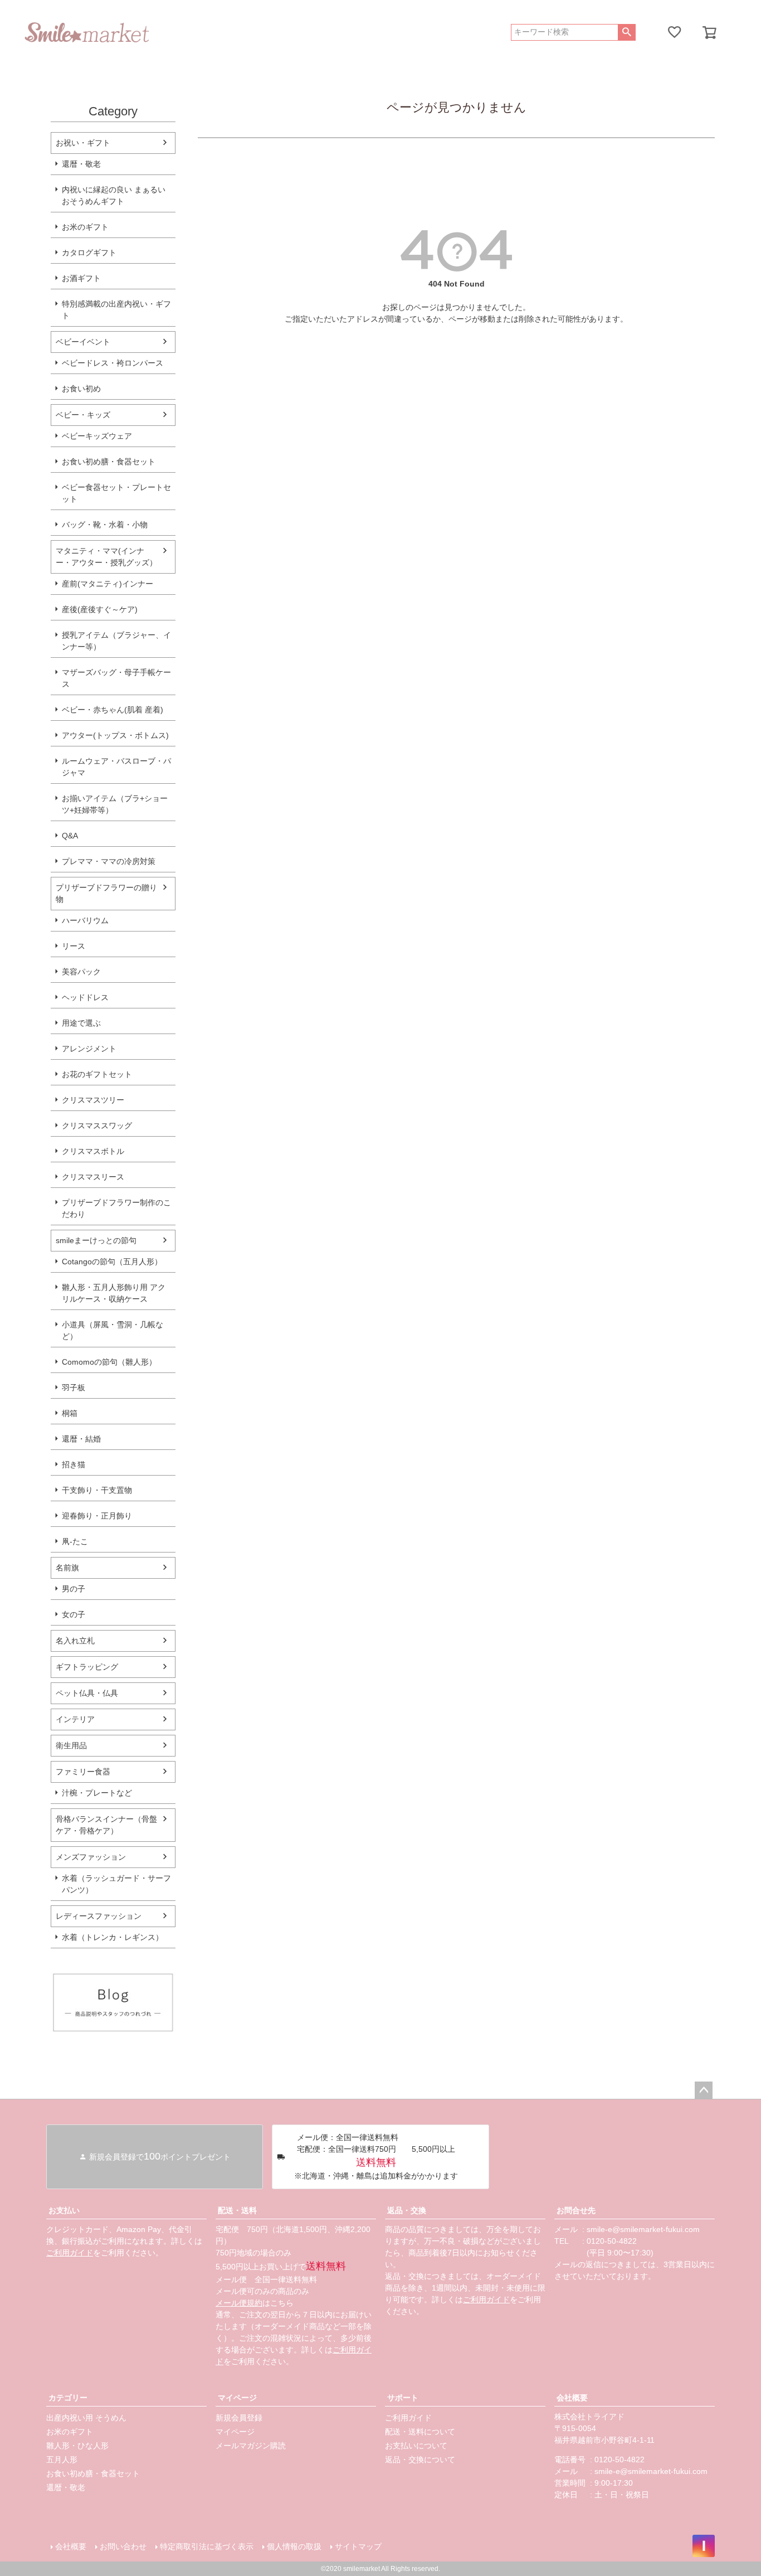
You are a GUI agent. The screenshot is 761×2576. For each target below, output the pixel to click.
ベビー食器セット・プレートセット (116, 493)
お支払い (64, 2210)
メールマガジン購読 (251, 2446)
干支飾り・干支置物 (97, 1490)
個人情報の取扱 (294, 2546)
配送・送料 (237, 2210)
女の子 (74, 1614)
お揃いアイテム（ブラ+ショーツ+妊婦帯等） (115, 804)
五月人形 (62, 2459)
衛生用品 (71, 1745)
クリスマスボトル (93, 1151)
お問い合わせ (123, 2546)
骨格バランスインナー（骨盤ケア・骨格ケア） (106, 1825)
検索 (626, 32)
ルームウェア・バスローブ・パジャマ (116, 767)
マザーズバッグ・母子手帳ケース (116, 678)
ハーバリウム (85, 920)
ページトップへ (704, 2090)
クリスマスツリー (93, 1100)
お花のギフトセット (97, 1074)
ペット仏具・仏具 (87, 1693)
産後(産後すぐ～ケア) (100, 609)
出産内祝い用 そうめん (86, 2418)
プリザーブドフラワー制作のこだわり (116, 1208)
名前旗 (67, 1568)
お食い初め (81, 389)
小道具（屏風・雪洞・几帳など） (113, 1330)
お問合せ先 (576, 2210)
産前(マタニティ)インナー (108, 584)
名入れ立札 (75, 1641)
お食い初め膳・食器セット (109, 462)
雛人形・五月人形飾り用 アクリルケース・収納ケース (114, 1293)
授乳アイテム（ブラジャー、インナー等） (116, 641)
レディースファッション (99, 1916)
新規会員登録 (239, 2418)
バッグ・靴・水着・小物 (105, 525)
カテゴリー (68, 2398)
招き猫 (74, 1464)
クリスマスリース (93, 1177)
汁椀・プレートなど (97, 1793)
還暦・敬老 (81, 164)
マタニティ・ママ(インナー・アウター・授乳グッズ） (106, 557)
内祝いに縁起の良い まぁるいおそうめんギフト (114, 195)
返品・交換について (420, 2459)
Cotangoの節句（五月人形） (112, 1262)
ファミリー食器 (83, 1772)
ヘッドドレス (85, 997)
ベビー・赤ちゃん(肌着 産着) (113, 710)
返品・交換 (407, 2210)
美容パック (81, 972)
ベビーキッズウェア (97, 436)
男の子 (74, 1589)
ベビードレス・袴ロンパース (113, 363)
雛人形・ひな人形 (77, 2446)
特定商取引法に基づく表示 (207, 2546)
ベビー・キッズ (83, 415)
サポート (403, 2398)
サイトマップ (358, 2546)
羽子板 (74, 1388)
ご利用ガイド (70, 2253)
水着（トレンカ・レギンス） (113, 1937)
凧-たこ (75, 1541)
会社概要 (572, 2398)
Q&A (70, 836)
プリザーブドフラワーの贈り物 (106, 893)
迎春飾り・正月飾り (97, 1516)
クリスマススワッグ (97, 1126)
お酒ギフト (81, 278)
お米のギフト (85, 227)
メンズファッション (91, 1857)
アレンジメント (89, 1049)
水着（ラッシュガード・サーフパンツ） (116, 1884)
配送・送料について (420, 2432)
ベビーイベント (83, 342)
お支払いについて (416, 2446)
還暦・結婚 (81, 1439)
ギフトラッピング (87, 1667)
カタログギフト (89, 253)
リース (74, 946)
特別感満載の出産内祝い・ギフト (116, 310)
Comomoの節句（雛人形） (109, 1362)
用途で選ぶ (81, 1023)
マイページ (237, 2398)
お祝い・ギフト (83, 143)
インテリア (75, 1719)
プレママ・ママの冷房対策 (109, 861)
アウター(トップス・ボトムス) (115, 735)
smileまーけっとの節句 (96, 1240)
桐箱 (70, 1413)
